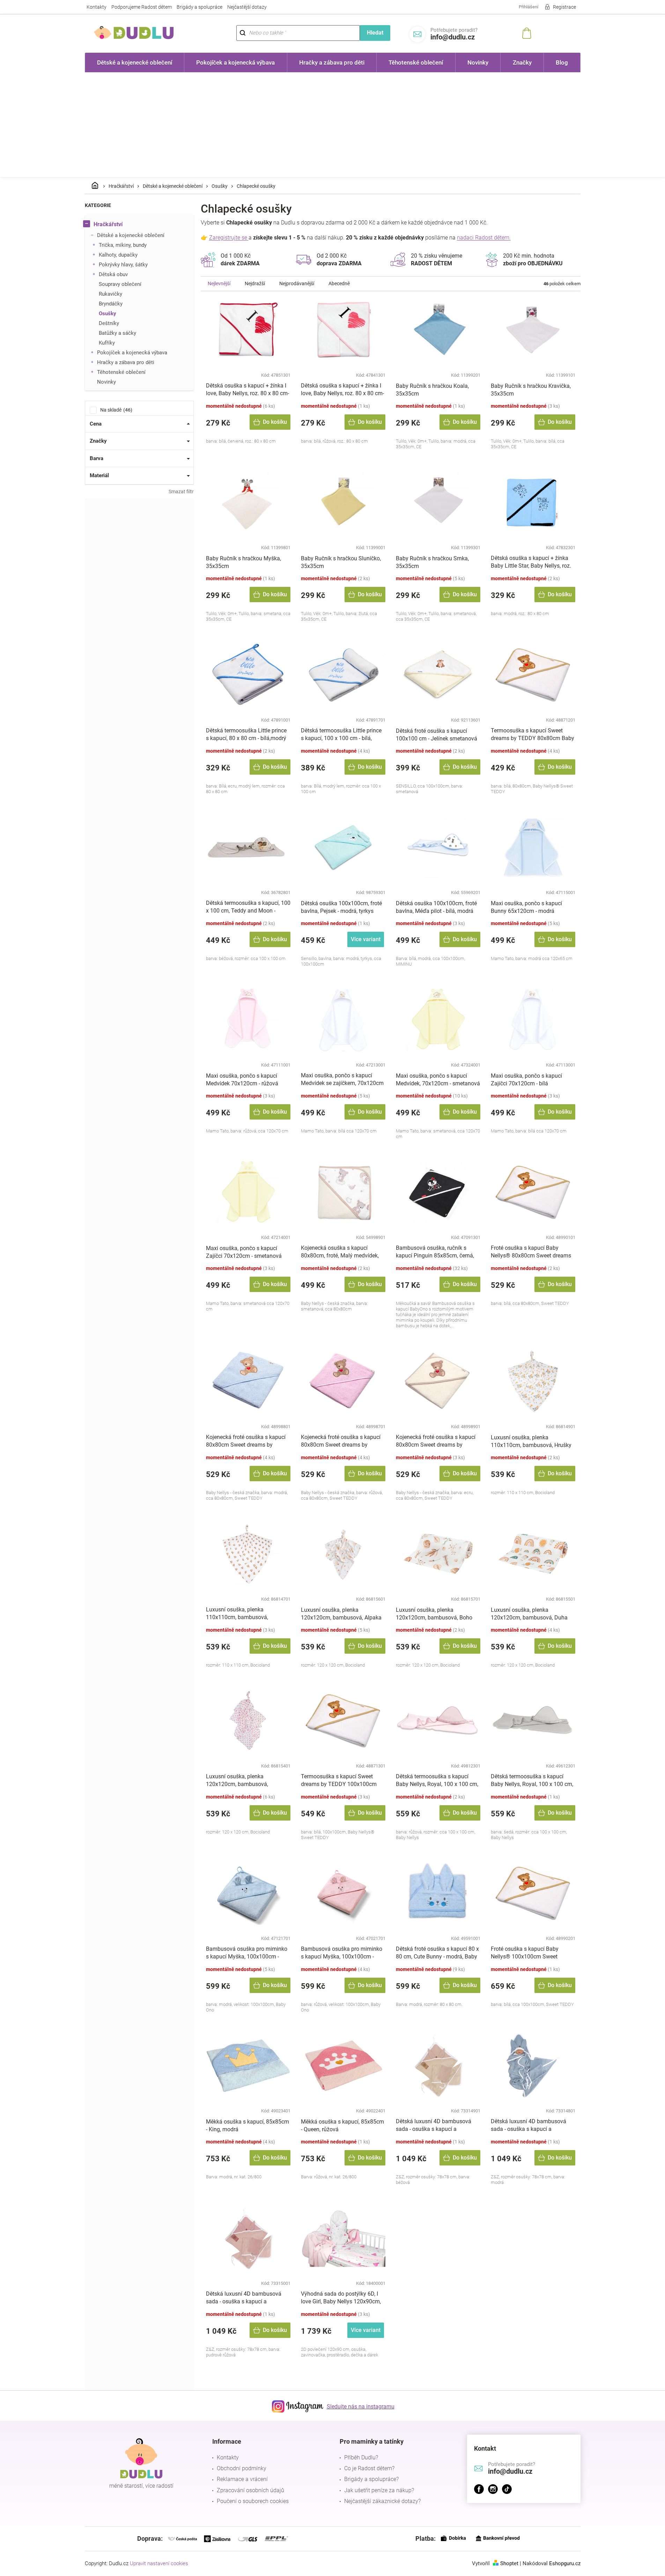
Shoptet (509, 2563)
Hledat (375, 33)
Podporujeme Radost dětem (142, 7)
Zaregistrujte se (229, 238)
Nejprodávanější (297, 283)
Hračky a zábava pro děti (126, 362)
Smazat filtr (181, 492)
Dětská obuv (113, 274)
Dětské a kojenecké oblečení (131, 235)
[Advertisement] (333, 125)
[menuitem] (135, 62)
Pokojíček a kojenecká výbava (132, 353)
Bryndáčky (111, 304)
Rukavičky (110, 294)
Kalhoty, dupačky (118, 255)
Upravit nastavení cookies (159, 2563)
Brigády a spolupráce (199, 7)
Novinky (106, 382)
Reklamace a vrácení (242, 2479)
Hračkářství (108, 224)
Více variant (366, 939)
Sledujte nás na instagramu (361, 2407)
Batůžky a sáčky (117, 333)
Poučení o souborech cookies (253, 2501)
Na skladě (115, 410)
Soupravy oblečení (120, 284)
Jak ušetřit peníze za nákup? (379, 2490)
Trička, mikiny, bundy (123, 245)
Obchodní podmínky (242, 2468)
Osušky (108, 313)
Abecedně (339, 283)
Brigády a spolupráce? (371, 2479)
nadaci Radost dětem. (484, 238)
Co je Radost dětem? (369, 2468)
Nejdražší (255, 283)
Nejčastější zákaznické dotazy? (382, 2501)
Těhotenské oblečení (121, 372)
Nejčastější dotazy (247, 7)
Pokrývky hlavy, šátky (123, 265)
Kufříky (107, 343)
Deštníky (109, 323)
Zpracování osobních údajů (250, 2490)
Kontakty (97, 7)
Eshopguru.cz (565, 2563)
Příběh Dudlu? (361, 2457)
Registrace (564, 7)
